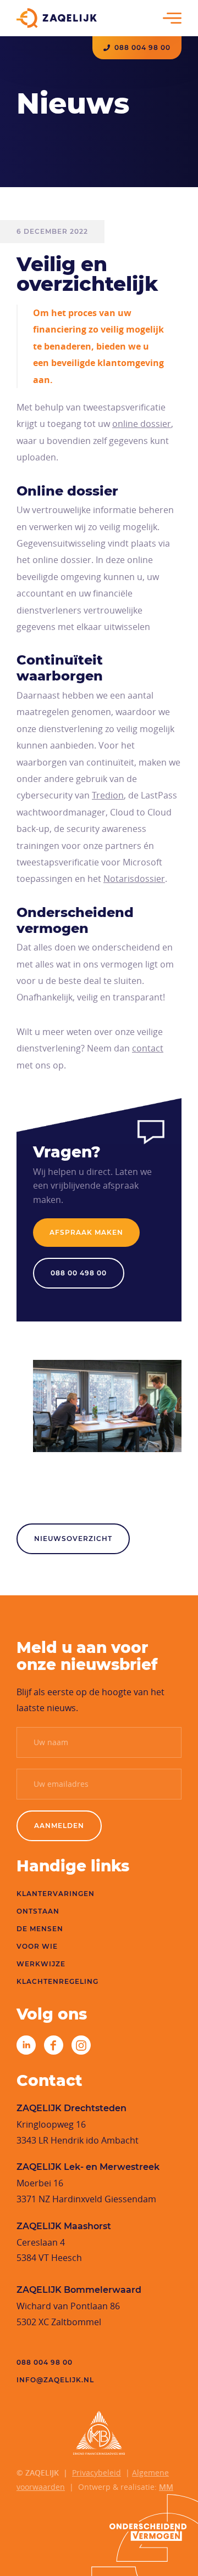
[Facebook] (54, 2045)
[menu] (172, 18)
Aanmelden (59, 1826)
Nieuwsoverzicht (73, 1539)
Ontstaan (38, 1911)
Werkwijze (41, 1964)
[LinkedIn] (26, 2045)
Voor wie (37, 1946)
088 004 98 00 (142, 48)
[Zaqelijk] (57, 18)
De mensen (40, 1929)
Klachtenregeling (57, 1981)
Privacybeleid (97, 2473)
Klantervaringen (56, 1894)
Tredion (108, 795)
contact (148, 1048)
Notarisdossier (134, 879)
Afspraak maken (86, 1232)
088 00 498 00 (79, 1273)
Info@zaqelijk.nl (55, 2380)
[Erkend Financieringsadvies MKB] (99, 2433)
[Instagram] (81, 2045)
